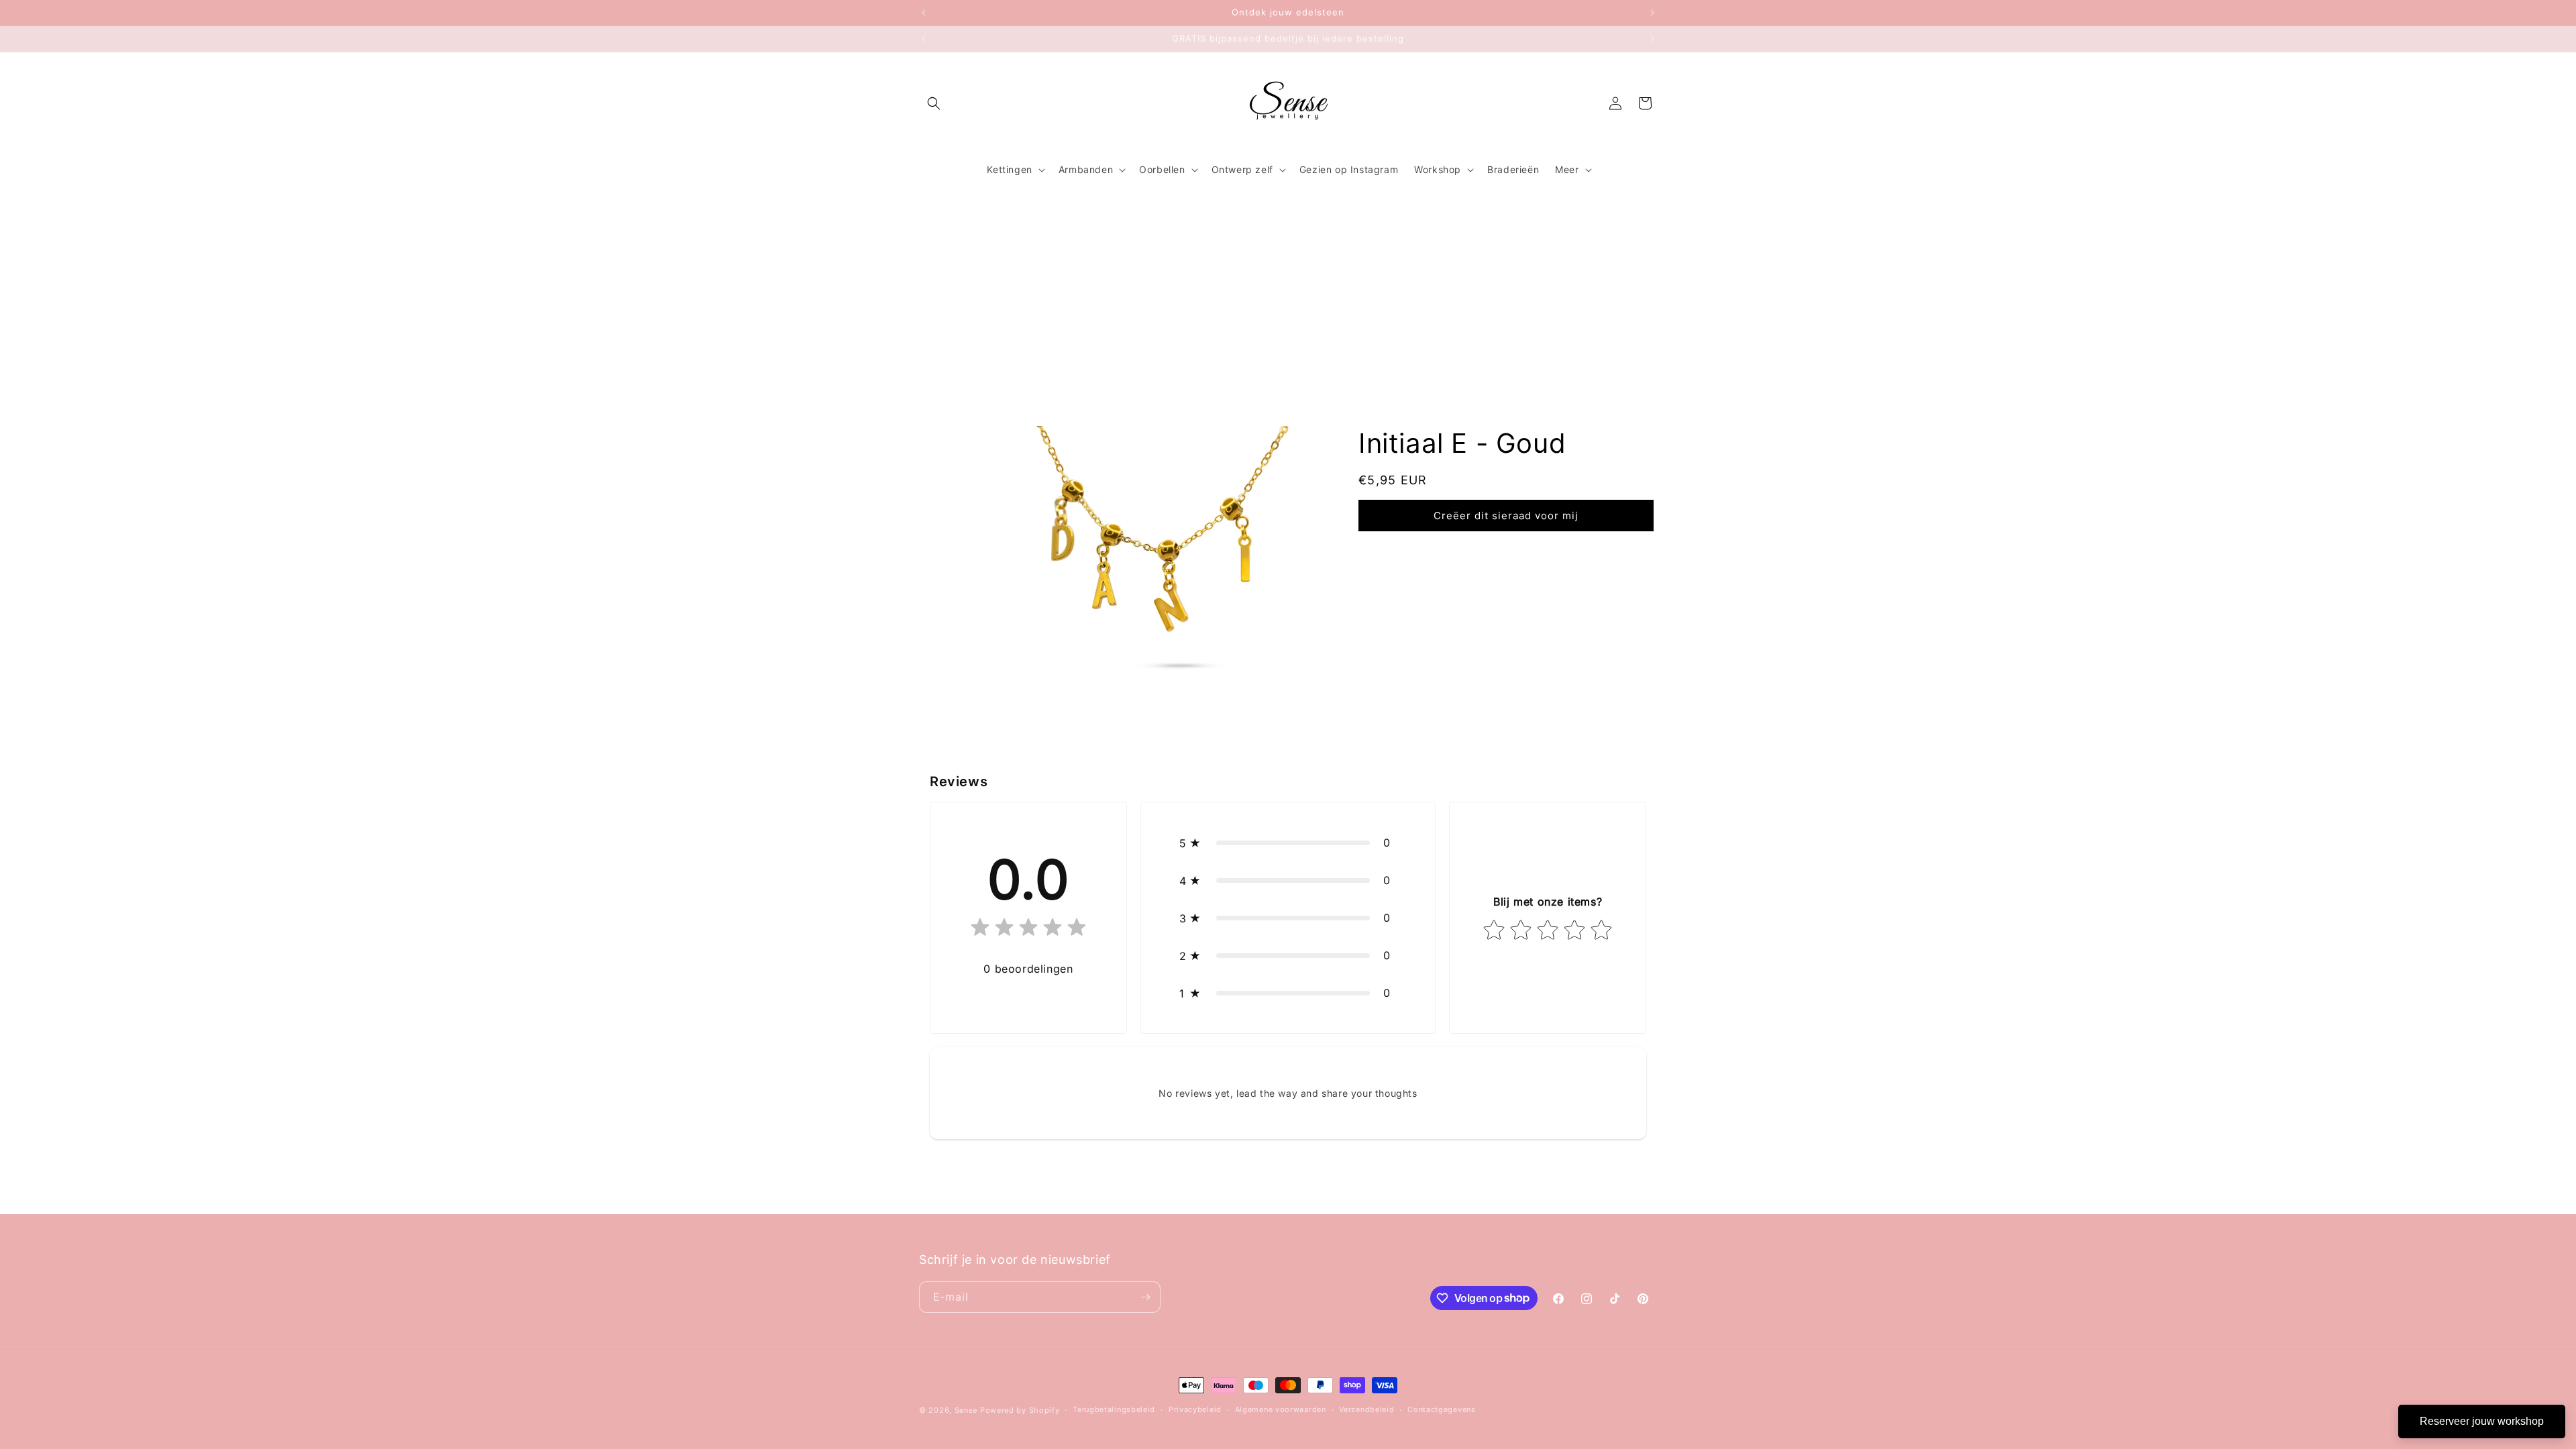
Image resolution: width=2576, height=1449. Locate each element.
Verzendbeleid (1366, 1409)
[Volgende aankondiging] (1652, 13)
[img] (1028, 930)
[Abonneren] (1145, 1297)
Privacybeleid (1195, 1409)
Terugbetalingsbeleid (1114, 1409)
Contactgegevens (1442, 1409)
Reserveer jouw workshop (2482, 1421)
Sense (966, 1410)
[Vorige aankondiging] (924, 13)
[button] (934, 103)
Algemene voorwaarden (1281, 1409)
